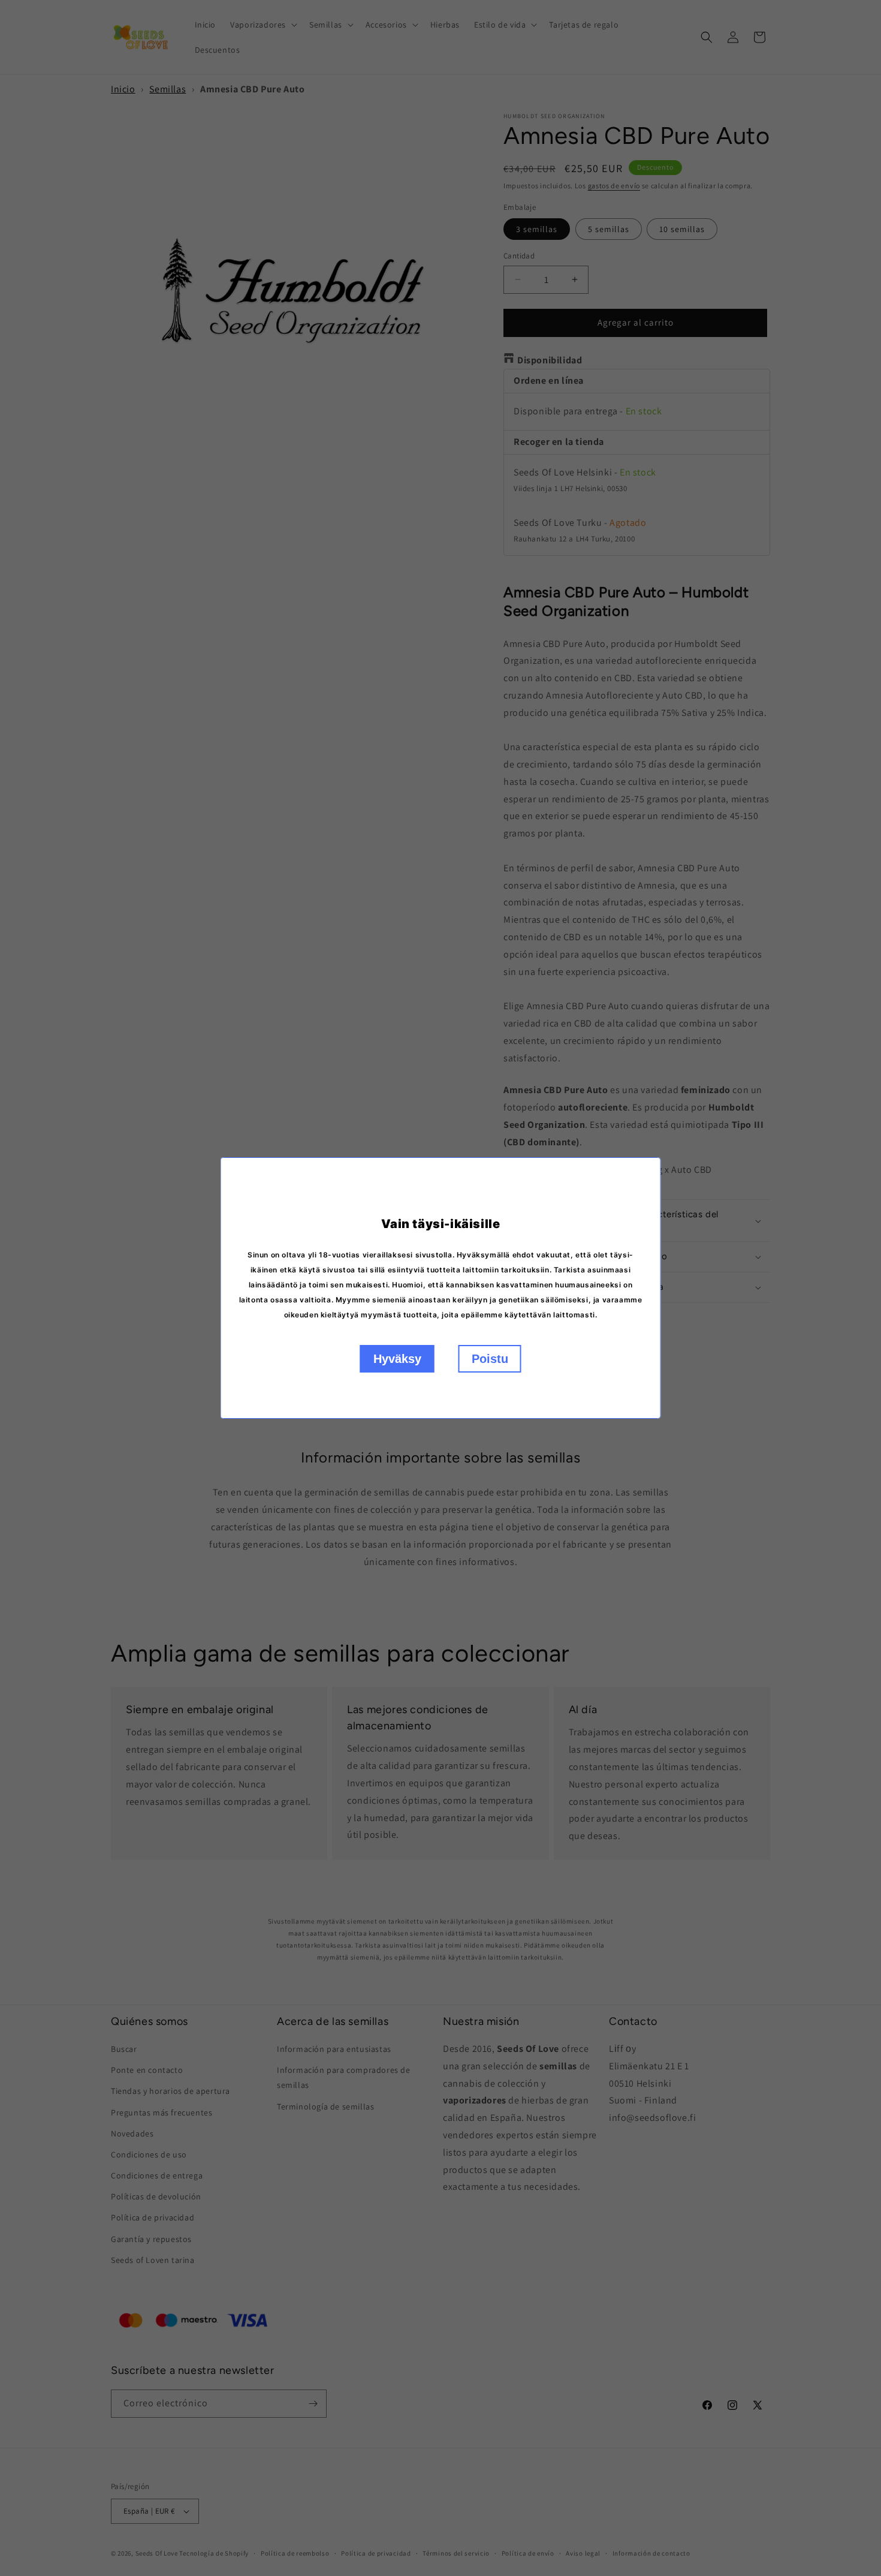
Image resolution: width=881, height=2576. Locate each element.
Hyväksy (397, 1359)
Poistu (490, 1359)
